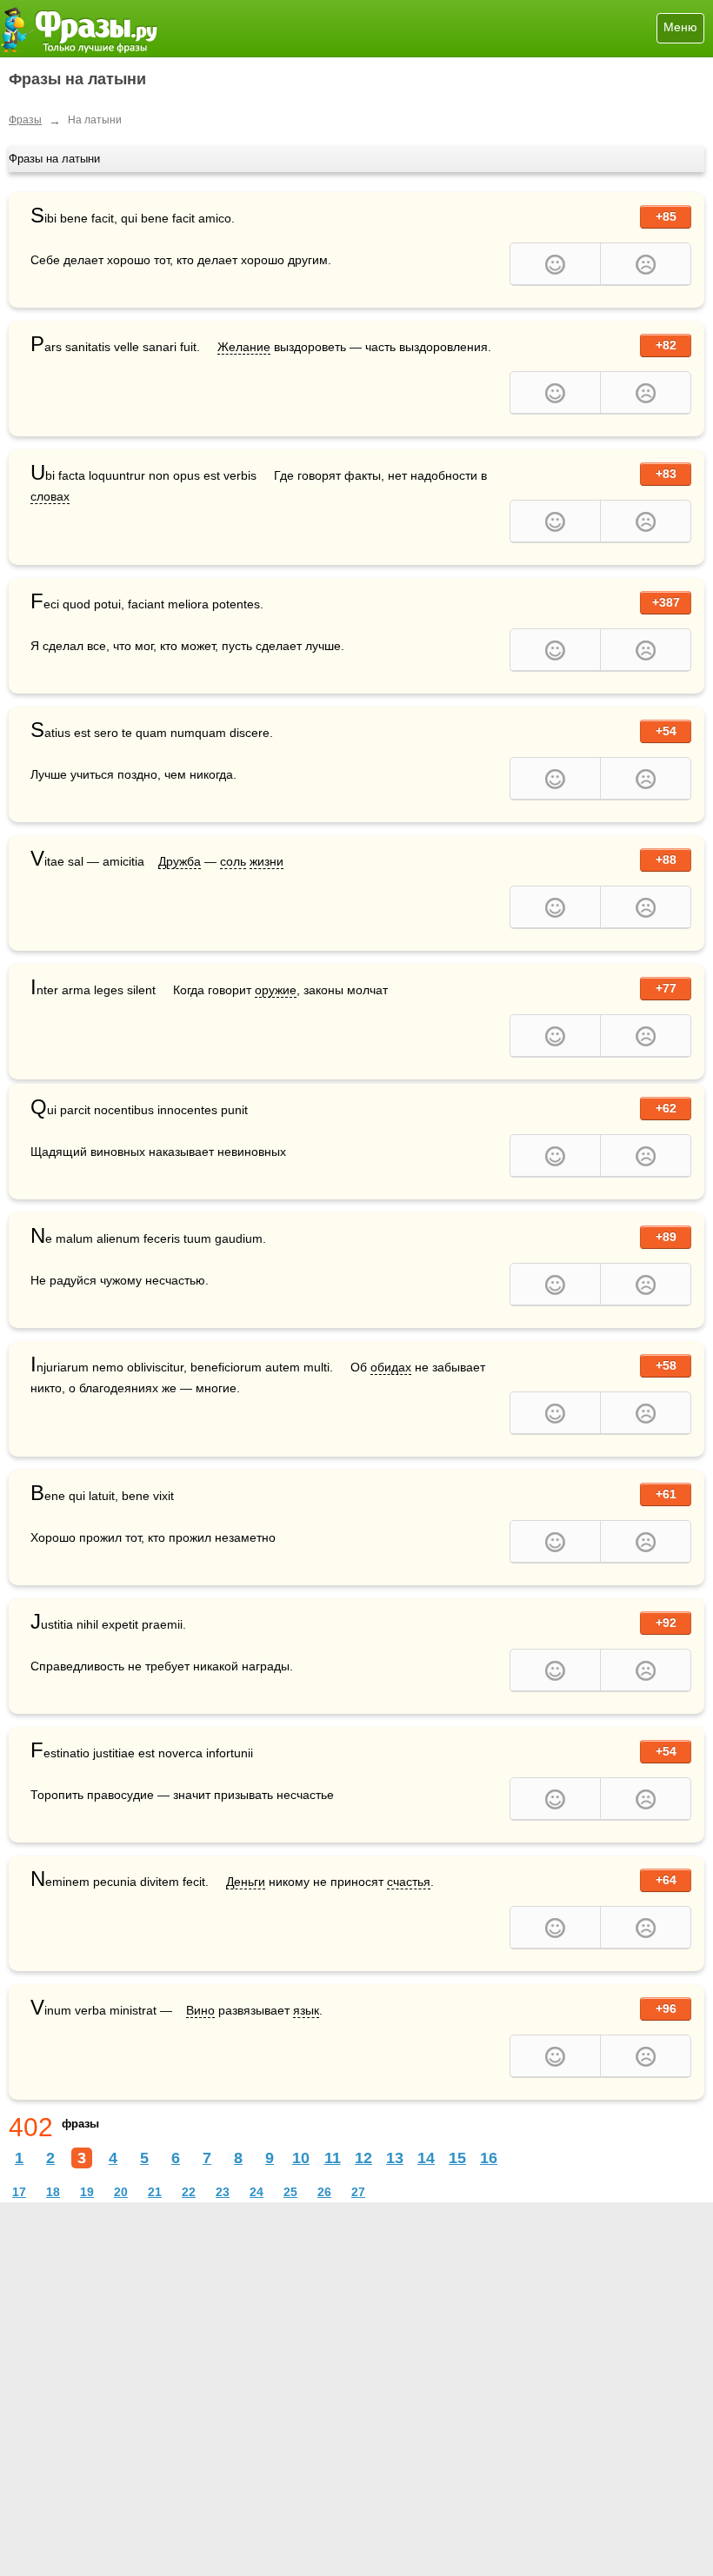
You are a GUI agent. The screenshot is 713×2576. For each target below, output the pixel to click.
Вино (200, 2010)
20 (121, 2192)
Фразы (25, 120)
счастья (409, 1882)
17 (19, 2192)
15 (457, 2158)
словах (50, 496)
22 (189, 2192)
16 (489, 2158)
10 (301, 2158)
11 (333, 2158)
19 (87, 2192)
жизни (267, 861)
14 (426, 2158)
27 (358, 2192)
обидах (391, 1367)
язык (306, 2010)
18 (53, 2192)
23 (223, 2192)
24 (257, 2192)
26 (324, 2192)
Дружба (180, 861)
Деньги (246, 1882)
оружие (276, 990)
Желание (244, 347)
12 (363, 2158)
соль (233, 861)
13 (395, 2158)
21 (155, 2192)
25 (290, 2192)
